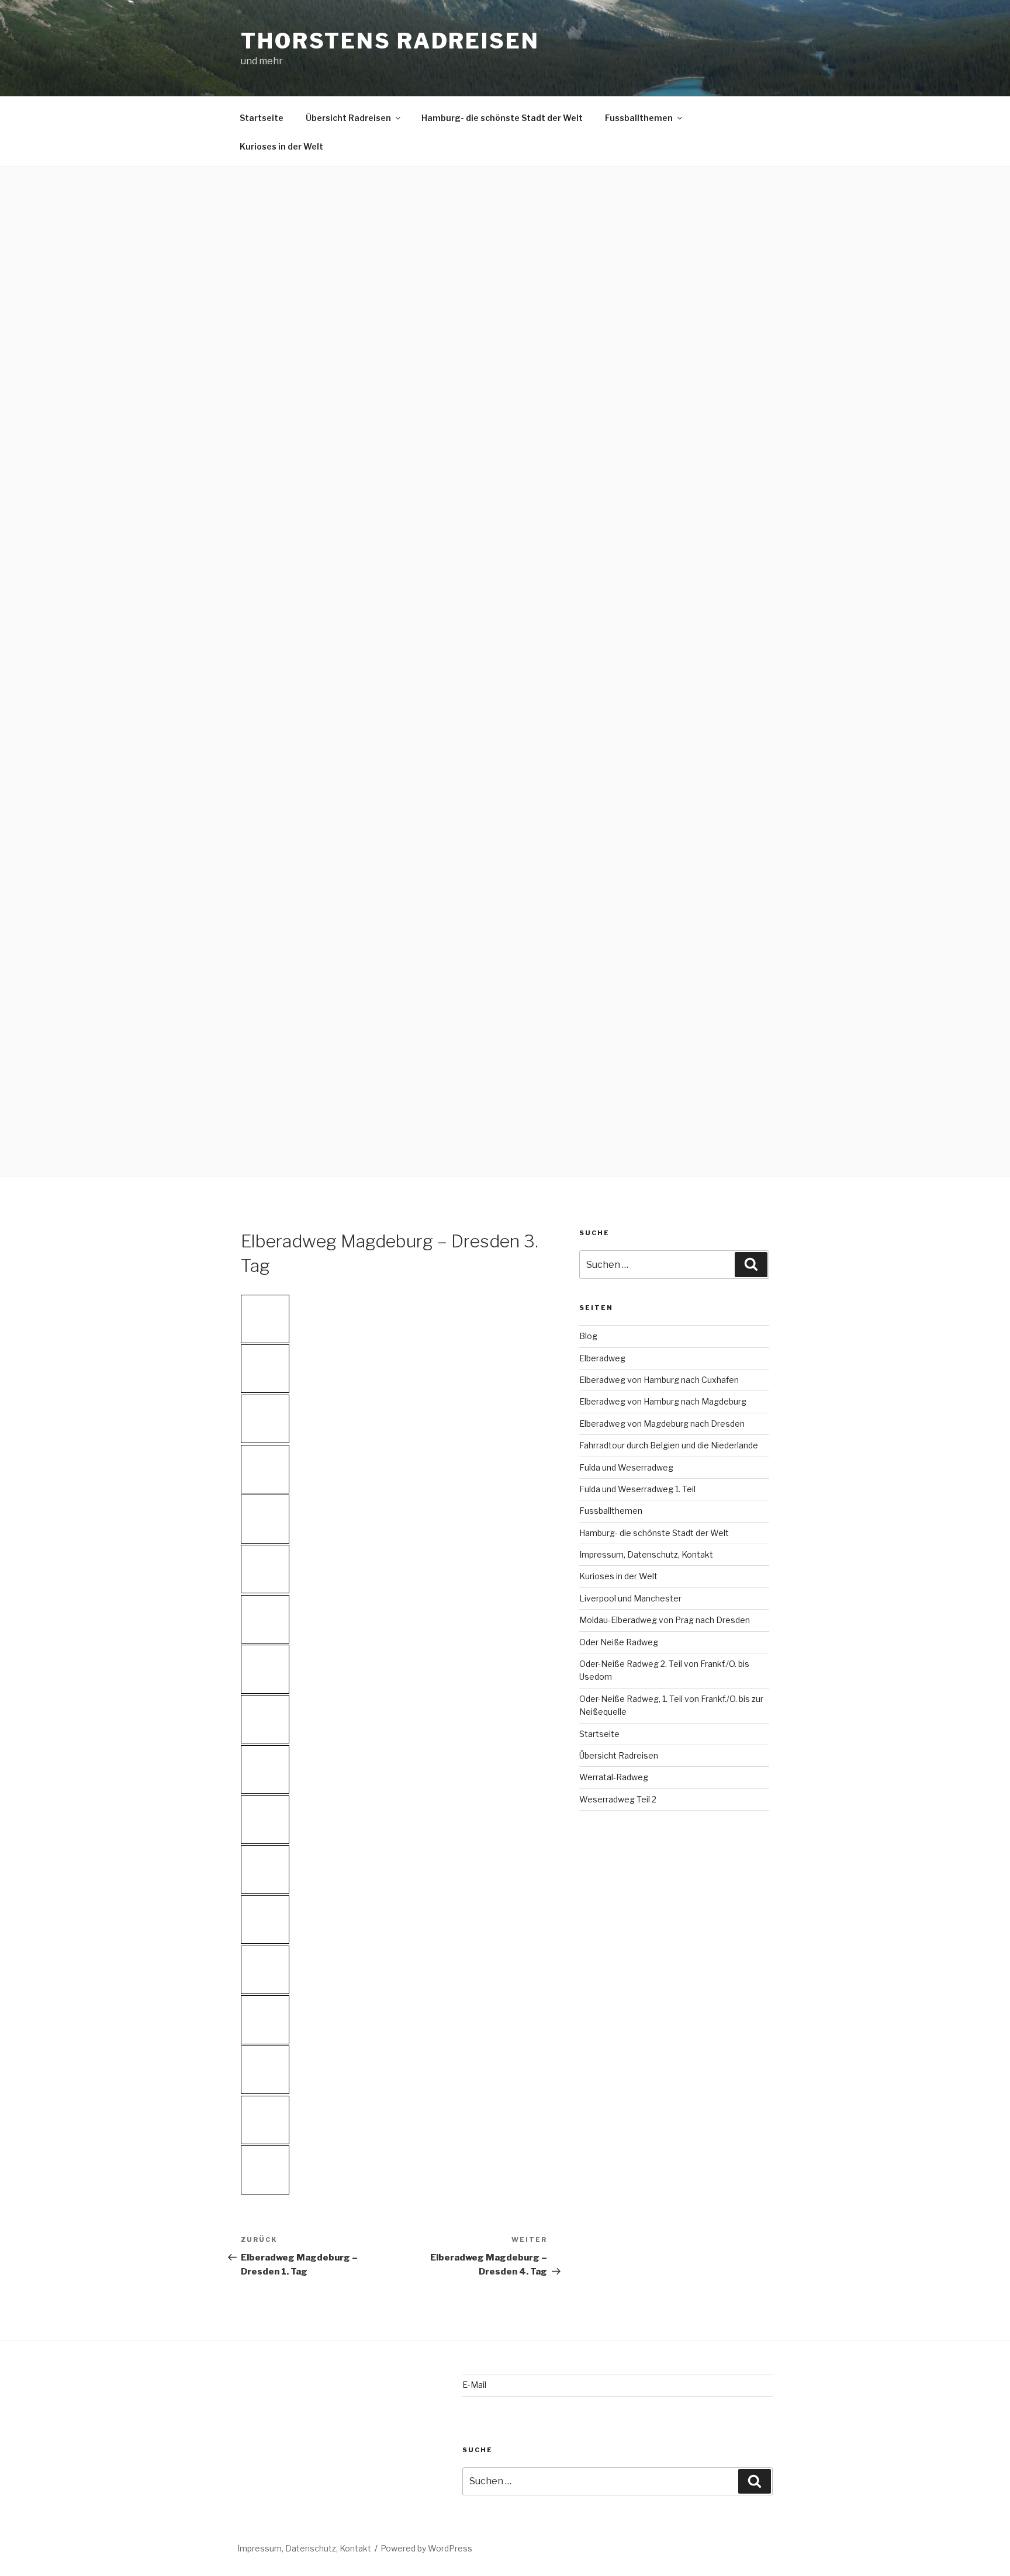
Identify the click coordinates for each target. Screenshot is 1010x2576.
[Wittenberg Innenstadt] (265, 1869)
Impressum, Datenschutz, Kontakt (646, 1554)
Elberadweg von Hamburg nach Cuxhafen (659, 1380)
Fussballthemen (639, 118)
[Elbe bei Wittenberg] (265, 1820)
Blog (588, 1336)
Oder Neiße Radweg (619, 1642)
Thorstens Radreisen (390, 41)
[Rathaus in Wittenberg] (265, 2120)
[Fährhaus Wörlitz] (265, 1669)
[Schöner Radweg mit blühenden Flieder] (265, 1569)
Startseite (262, 118)
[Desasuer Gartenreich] (265, 1469)
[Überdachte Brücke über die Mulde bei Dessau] (265, 1319)
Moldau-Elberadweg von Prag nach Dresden (665, 1620)
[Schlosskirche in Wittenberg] (265, 1970)
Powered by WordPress (426, 2548)
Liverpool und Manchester (630, 1598)
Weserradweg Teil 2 (618, 1799)
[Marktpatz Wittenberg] (265, 1920)
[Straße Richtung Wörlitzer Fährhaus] (265, 1619)
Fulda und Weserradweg (626, 1467)
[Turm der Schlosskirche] (265, 2070)
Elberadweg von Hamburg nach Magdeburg (663, 1401)
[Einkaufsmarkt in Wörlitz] (265, 1519)
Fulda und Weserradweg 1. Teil (637, 1489)
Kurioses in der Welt (281, 146)
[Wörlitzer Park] (265, 1369)
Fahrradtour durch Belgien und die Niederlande (669, 1445)
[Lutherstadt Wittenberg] (265, 2170)
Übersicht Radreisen (348, 118)
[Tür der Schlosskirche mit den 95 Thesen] (265, 2019)
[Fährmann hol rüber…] (265, 1719)
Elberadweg (602, 1358)
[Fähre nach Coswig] (265, 1769)
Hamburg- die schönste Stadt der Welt (502, 118)
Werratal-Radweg (614, 1777)
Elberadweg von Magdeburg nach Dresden (662, 1424)
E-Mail (474, 2385)
